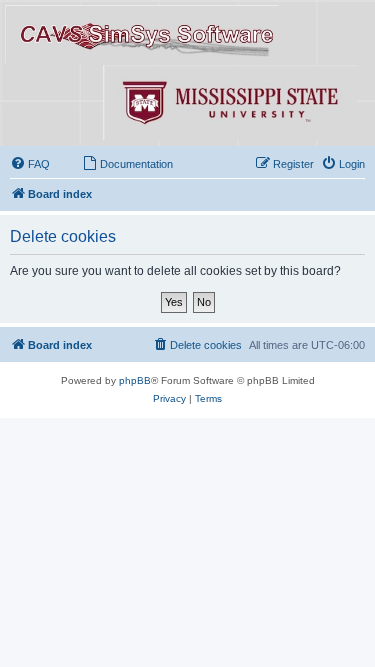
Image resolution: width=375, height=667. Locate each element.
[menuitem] (30, 164)
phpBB (135, 380)
